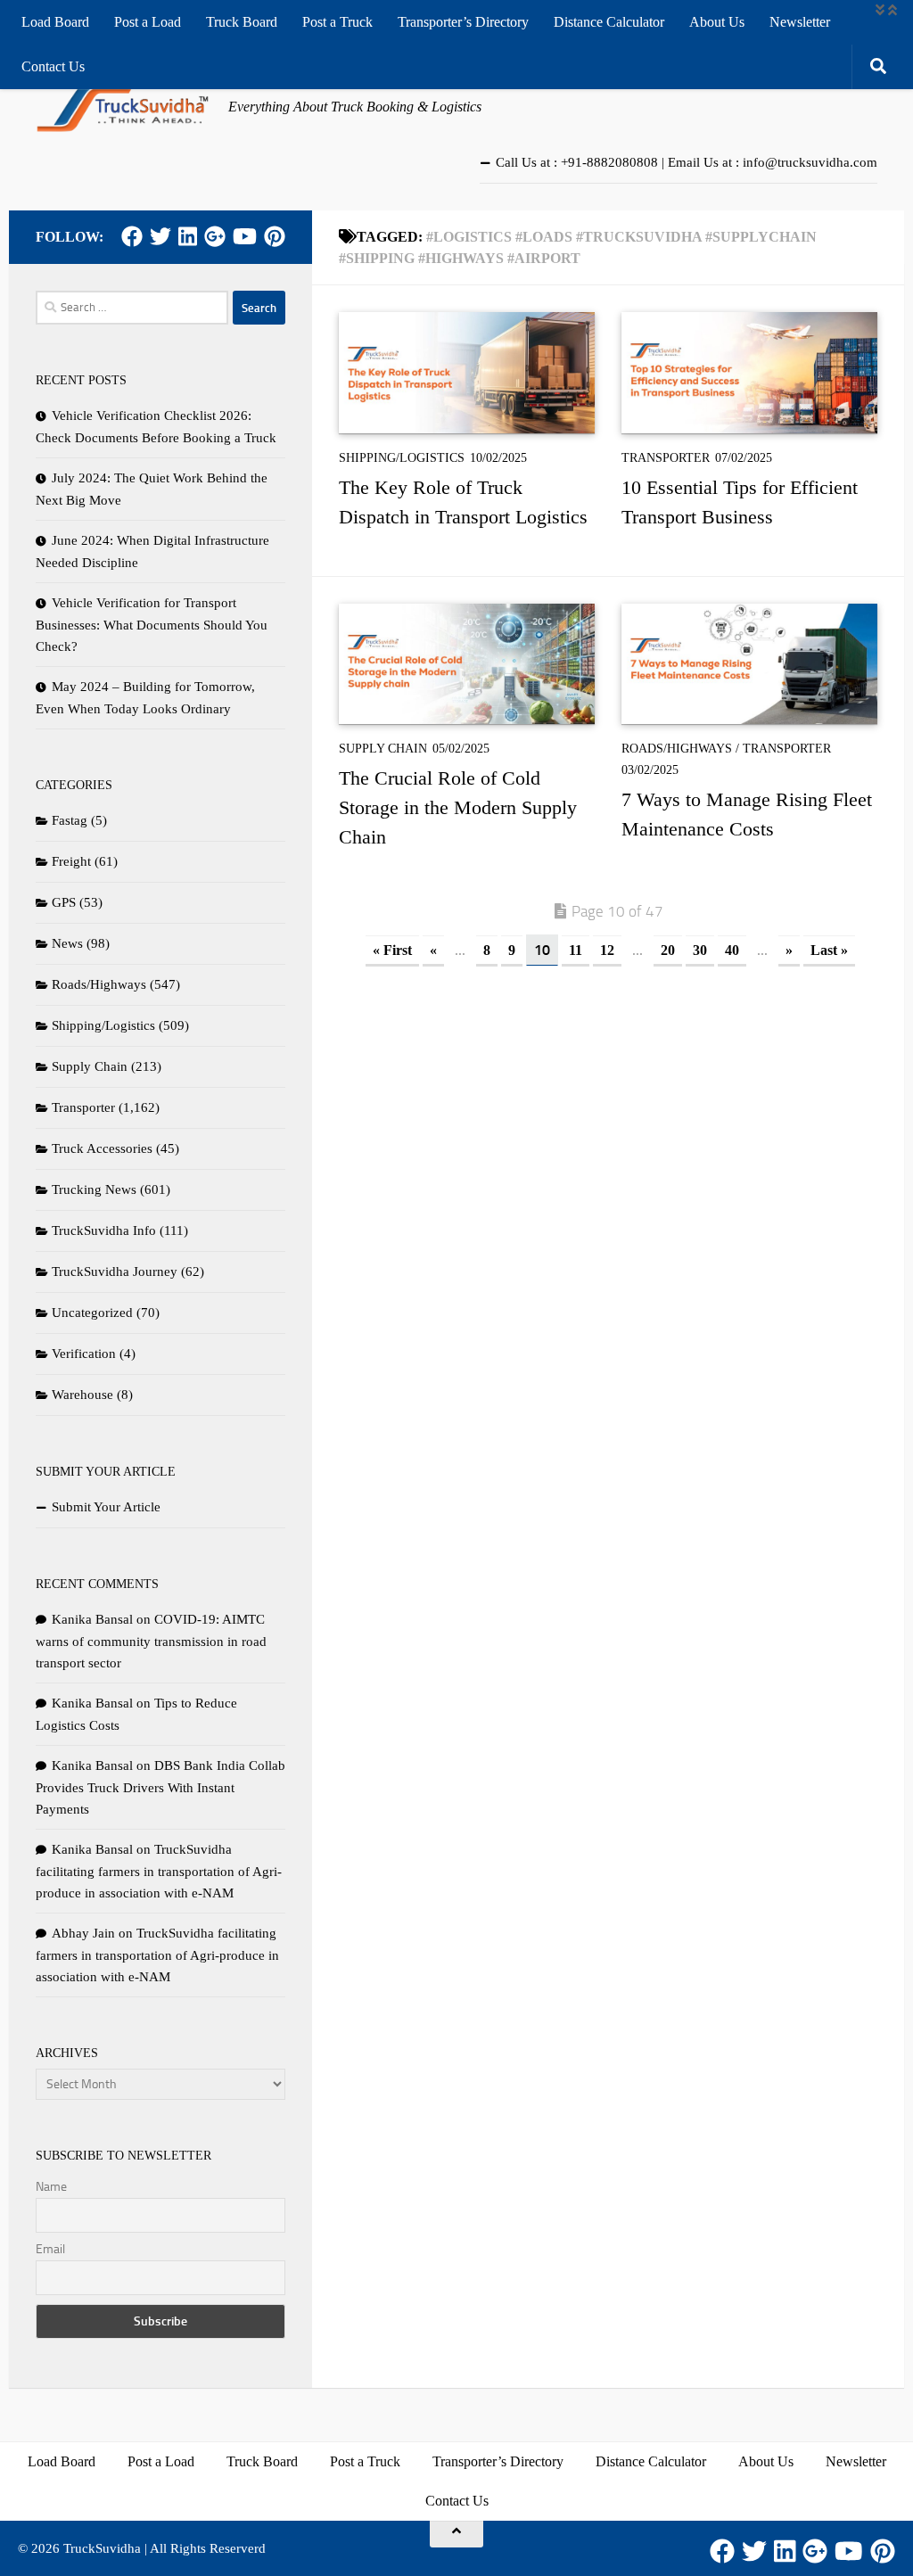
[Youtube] (245, 236)
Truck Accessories (102, 1148)
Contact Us (53, 66)
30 (700, 950)
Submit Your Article (106, 1507)
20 (668, 950)
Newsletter (800, 22)
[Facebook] (132, 236)
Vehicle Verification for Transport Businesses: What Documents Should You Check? (152, 625)
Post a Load (148, 22)
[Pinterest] (275, 236)
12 (607, 950)
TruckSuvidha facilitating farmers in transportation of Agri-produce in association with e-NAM (159, 1871)
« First (392, 950)
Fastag (70, 820)
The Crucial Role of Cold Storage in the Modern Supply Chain (458, 807)
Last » (829, 950)
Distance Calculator (609, 22)
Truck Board (242, 22)
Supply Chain (383, 749)
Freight (71, 861)
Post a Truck (337, 22)
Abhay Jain (83, 1933)
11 (576, 950)
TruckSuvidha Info (104, 1230)
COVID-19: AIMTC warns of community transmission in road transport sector (151, 1641)
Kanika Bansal (92, 1619)
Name (51, 2187)
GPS (64, 902)
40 (732, 950)
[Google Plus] (215, 236)
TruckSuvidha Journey (115, 1272)
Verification (84, 1354)
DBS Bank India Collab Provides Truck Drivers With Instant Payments (160, 1787)
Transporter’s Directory (463, 22)
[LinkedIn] (188, 236)
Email (50, 2249)
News (67, 943)
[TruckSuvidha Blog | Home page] (123, 107)
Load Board (55, 22)
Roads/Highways (677, 749)
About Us (717, 22)
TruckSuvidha (102, 2548)
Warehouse (82, 1395)
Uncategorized (92, 1313)
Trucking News (94, 1189)
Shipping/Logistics (402, 458)
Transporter (666, 458)
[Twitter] (160, 236)
